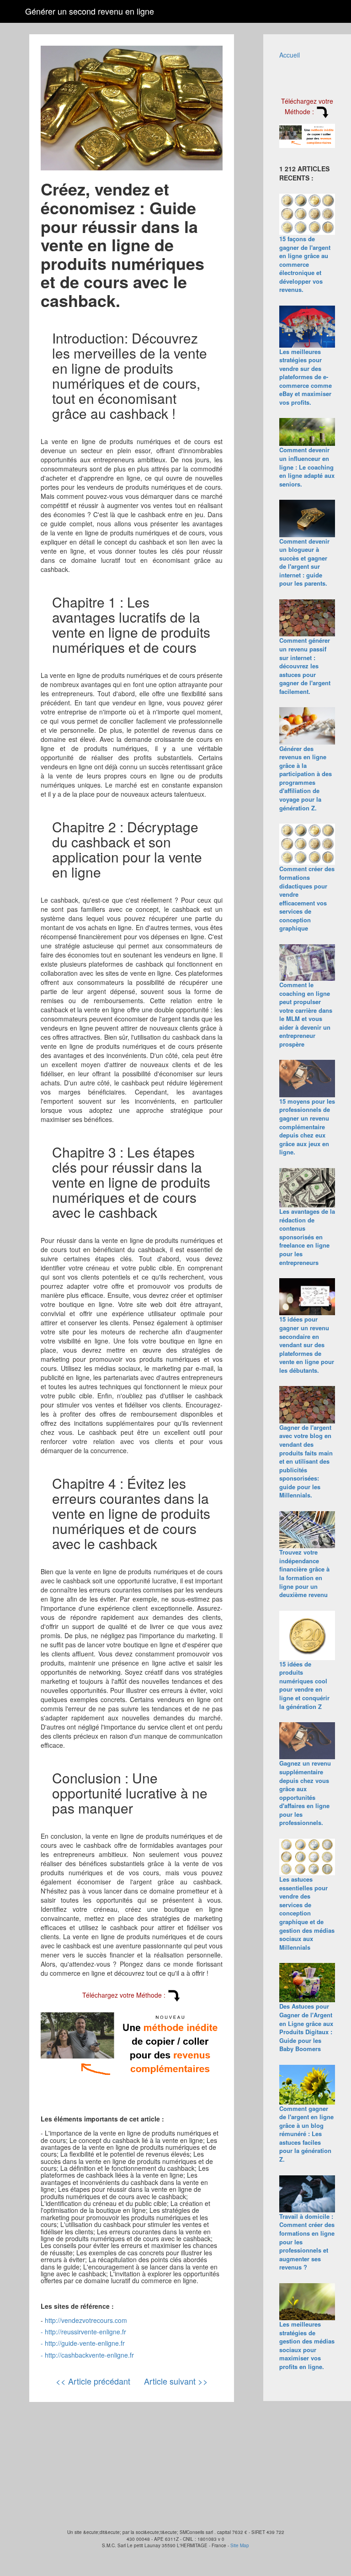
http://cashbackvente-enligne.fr (89, 2355)
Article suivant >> (176, 2381)
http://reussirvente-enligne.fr (85, 2332)
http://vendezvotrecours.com (86, 2320)
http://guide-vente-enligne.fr (85, 2343)
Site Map (240, 2545)
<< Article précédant (93, 2381)
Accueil (290, 55)
